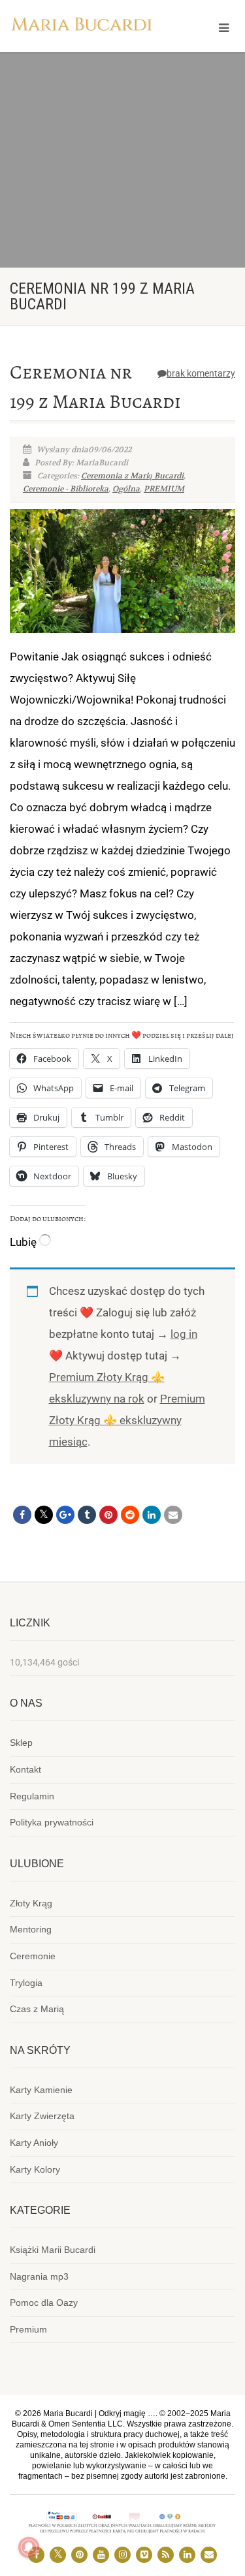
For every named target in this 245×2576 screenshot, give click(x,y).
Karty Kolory (35, 2169)
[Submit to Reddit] (130, 1515)
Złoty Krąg (31, 1903)
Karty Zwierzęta (42, 2116)
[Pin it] (108, 1515)
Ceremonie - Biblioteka (66, 489)
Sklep (21, 1743)
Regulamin (32, 1796)
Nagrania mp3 (39, 2276)
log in (184, 1334)
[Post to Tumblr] (87, 1515)
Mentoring (31, 1929)
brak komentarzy (201, 373)
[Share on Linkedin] (152, 1515)
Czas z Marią (37, 2009)
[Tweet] (44, 1515)
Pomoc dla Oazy (44, 2303)
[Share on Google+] (65, 1515)
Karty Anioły (34, 2143)
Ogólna (126, 489)
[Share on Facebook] (22, 1515)
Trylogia (26, 1983)
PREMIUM (164, 489)
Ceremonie (33, 1956)
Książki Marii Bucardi (53, 2250)
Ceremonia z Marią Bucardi (132, 476)
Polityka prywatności (52, 1822)
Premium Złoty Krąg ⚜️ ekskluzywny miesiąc (127, 1420)
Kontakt (25, 1769)
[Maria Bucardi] (82, 26)
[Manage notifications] (29, 2547)
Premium (28, 2329)
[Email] (173, 1515)
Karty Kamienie (41, 2090)
